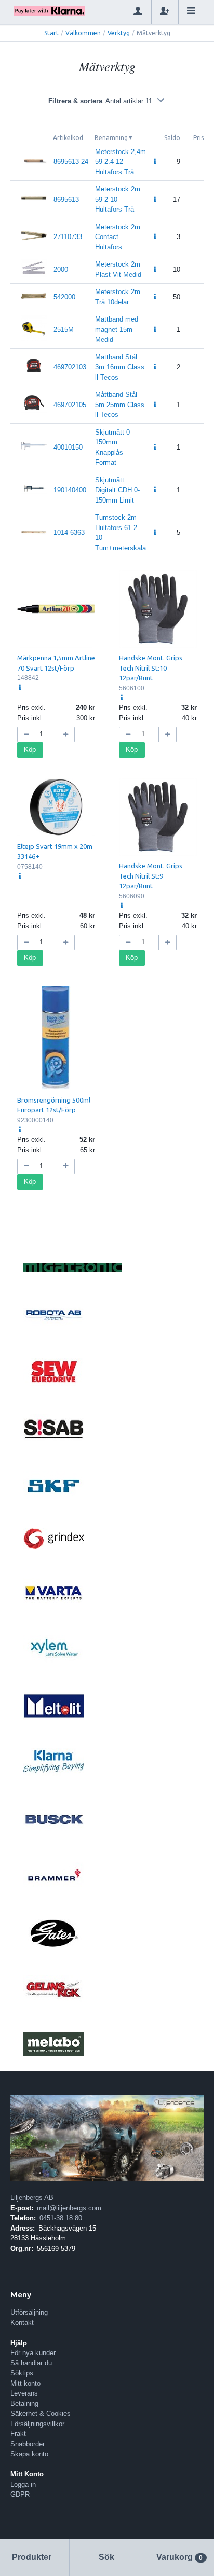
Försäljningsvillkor (37, 2424)
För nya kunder (33, 2353)
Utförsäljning (29, 2312)
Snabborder (28, 2444)
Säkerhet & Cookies (41, 2413)
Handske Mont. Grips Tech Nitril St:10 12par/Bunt (151, 668)
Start (51, 33)
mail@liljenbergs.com (69, 2208)
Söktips (22, 2373)
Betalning (24, 2404)
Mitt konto (25, 2383)
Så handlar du (31, 2363)
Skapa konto (29, 2454)
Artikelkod (68, 138)
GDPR (20, 2494)
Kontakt (22, 2323)
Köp (30, 750)
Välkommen (83, 33)
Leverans (24, 2393)
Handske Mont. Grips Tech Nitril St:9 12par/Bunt (151, 876)
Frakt (18, 2434)
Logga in (23, 2484)
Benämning (111, 138)
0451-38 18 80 (61, 2218)
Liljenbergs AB (32, 2198)
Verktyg (119, 33)
